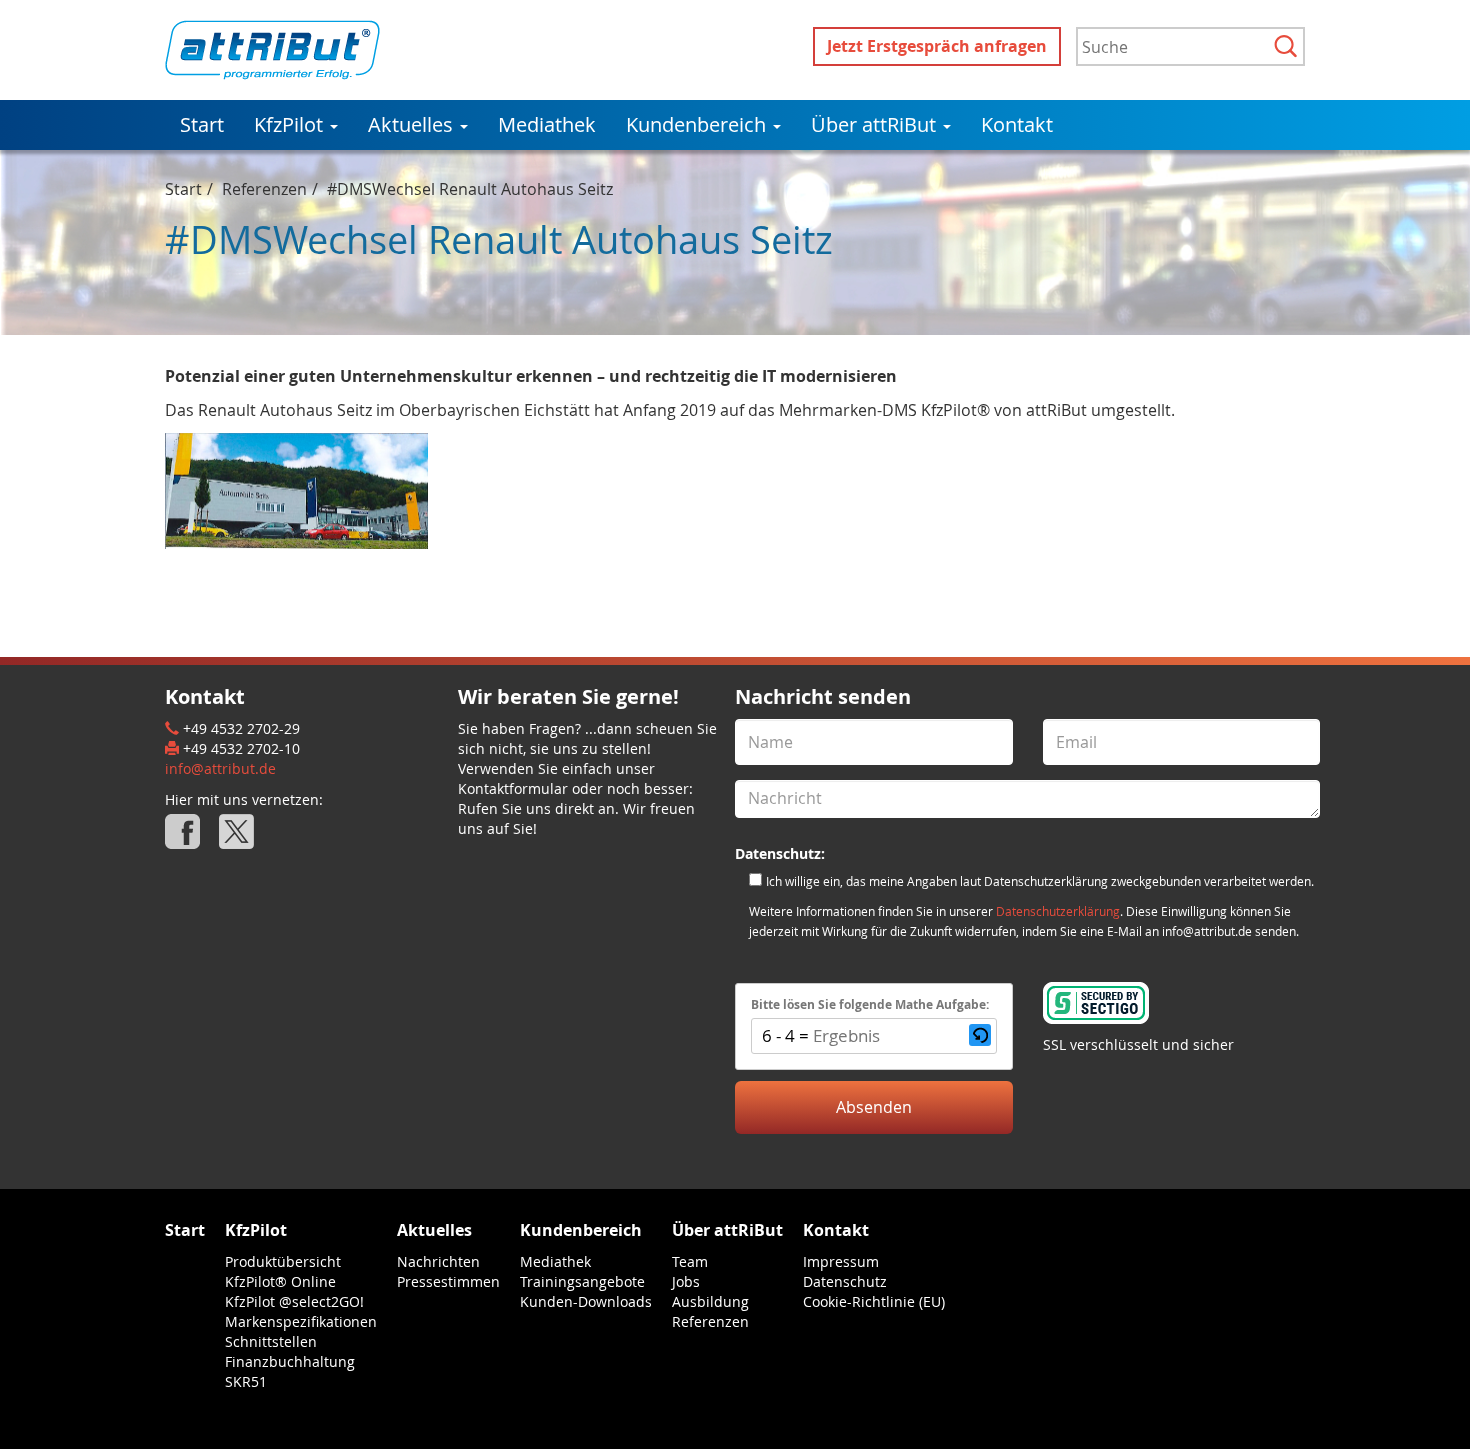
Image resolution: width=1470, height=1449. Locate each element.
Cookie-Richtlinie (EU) (874, 1301)
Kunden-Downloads (586, 1301)
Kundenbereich (698, 124)
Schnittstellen (271, 1341)
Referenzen (264, 189)
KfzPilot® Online (280, 1281)
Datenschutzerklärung (1058, 911)
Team (690, 1261)
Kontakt (1017, 124)
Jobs (686, 1281)
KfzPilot (291, 124)
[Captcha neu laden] (980, 1035)
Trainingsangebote (582, 1281)
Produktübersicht (283, 1261)
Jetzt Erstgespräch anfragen (937, 46)
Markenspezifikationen (301, 1321)
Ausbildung (710, 1301)
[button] (980, 1036)
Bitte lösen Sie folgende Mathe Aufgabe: (870, 1004)
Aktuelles (413, 124)
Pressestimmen (448, 1281)
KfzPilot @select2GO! (294, 1301)
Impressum (841, 1261)
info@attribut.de (220, 768)
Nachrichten (438, 1261)
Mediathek (547, 124)
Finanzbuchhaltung (290, 1361)
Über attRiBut (876, 124)
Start (202, 124)
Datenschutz (845, 1281)
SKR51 (246, 1381)
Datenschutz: (780, 853)
